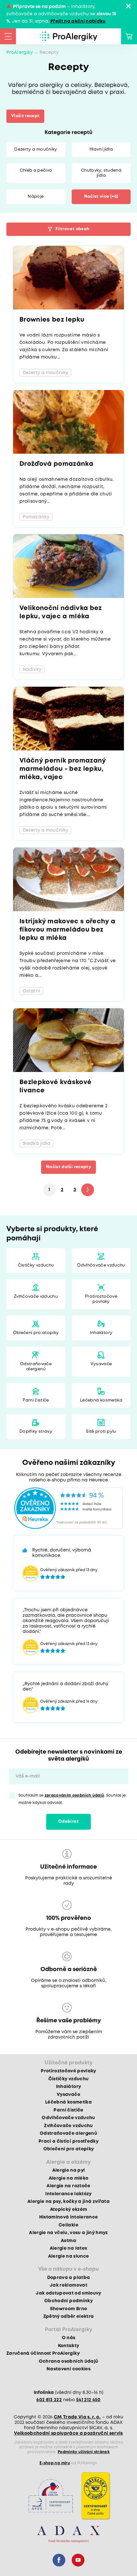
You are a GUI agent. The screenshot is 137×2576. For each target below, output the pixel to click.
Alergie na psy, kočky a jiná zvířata (68, 2202)
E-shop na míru (55, 2463)
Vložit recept (25, 116)
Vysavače (101, 1364)
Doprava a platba (68, 2278)
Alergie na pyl (69, 2170)
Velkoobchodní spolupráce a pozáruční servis (68, 2433)
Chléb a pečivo (36, 170)
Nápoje (36, 197)
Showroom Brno (68, 2309)
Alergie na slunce (69, 2256)
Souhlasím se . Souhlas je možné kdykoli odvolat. (72, 1799)
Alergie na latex (68, 2248)
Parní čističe (36, 1400)
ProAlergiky (20, 53)
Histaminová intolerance (69, 2217)
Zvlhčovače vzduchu (36, 1297)
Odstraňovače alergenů (36, 1367)
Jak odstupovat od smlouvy (68, 2293)
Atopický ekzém (69, 2210)
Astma (68, 2241)
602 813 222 (49, 2400)
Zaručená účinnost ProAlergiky (43, 2353)
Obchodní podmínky (68, 2301)
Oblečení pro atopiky (36, 1333)
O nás (69, 2338)
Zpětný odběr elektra (69, 2317)
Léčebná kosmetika (101, 1400)
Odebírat (68, 1822)
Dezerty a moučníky (36, 149)
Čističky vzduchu (36, 1265)
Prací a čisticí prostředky (68, 2141)
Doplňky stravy (36, 1432)
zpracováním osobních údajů (75, 1795)
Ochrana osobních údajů (68, 2361)
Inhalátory (101, 1333)
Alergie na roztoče (68, 2186)
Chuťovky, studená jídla (101, 173)
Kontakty (69, 2346)
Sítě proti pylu (101, 1432)
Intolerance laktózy (68, 2194)
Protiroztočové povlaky (101, 1299)
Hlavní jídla (101, 149)
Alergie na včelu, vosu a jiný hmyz (68, 2233)
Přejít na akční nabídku (78, 21)
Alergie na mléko (68, 2178)
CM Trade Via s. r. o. (77, 2417)
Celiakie (68, 2225)
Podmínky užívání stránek (84, 2452)
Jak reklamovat (68, 2285)
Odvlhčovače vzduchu (101, 1265)
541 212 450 (88, 2400)
